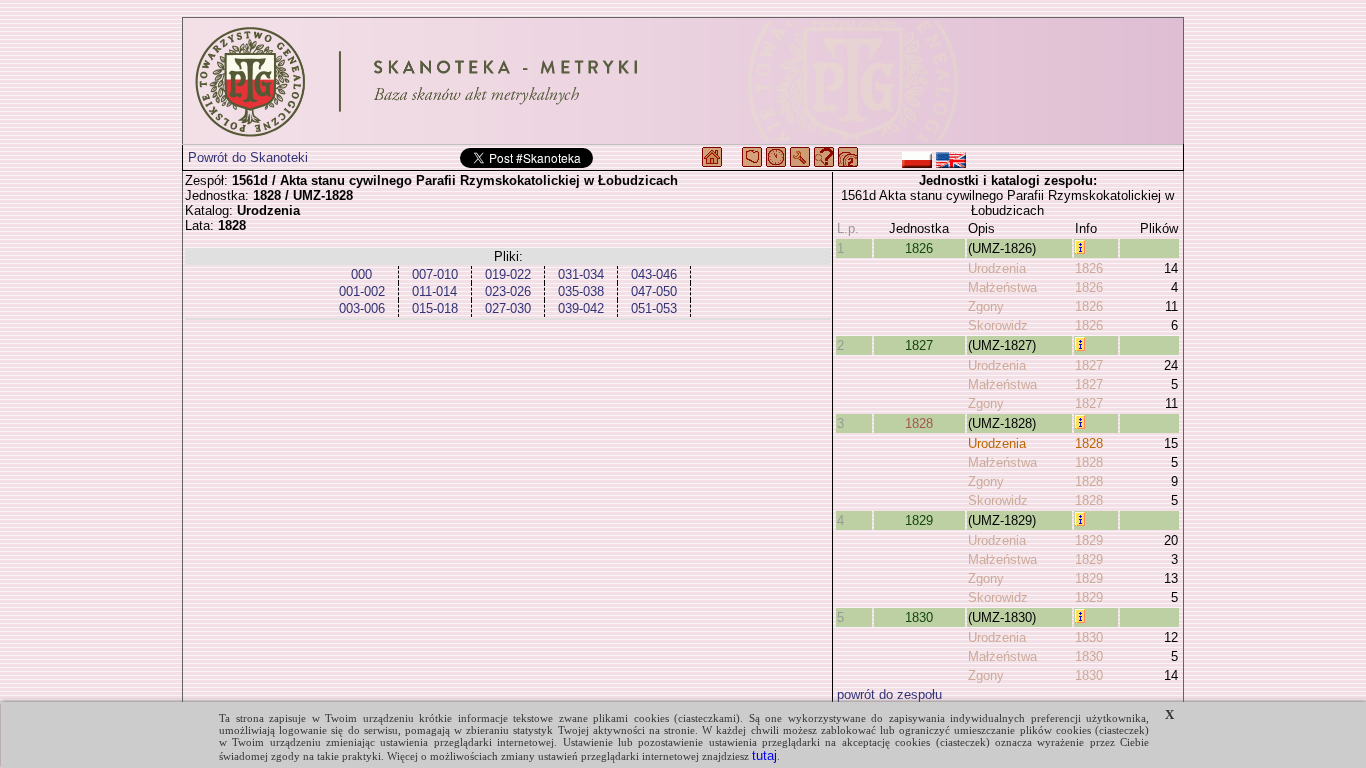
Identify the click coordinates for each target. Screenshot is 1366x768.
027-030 (508, 308)
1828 (919, 423)
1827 (919, 345)
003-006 (362, 308)
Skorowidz (998, 325)
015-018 (435, 308)
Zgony (986, 306)
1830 (919, 617)
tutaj (764, 755)
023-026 (508, 291)
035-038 (581, 291)
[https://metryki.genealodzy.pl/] (683, 81)
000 (361, 274)
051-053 (654, 308)
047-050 (654, 291)
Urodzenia (997, 268)
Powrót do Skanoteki (248, 157)
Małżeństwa (1002, 287)
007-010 (435, 274)
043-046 (654, 274)
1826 (919, 248)
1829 (919, 520)
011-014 (434, 291)
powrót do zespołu (889, 694)
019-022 (508, 274)
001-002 (362, 291)
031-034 (581, 274)
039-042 (581, 308)
